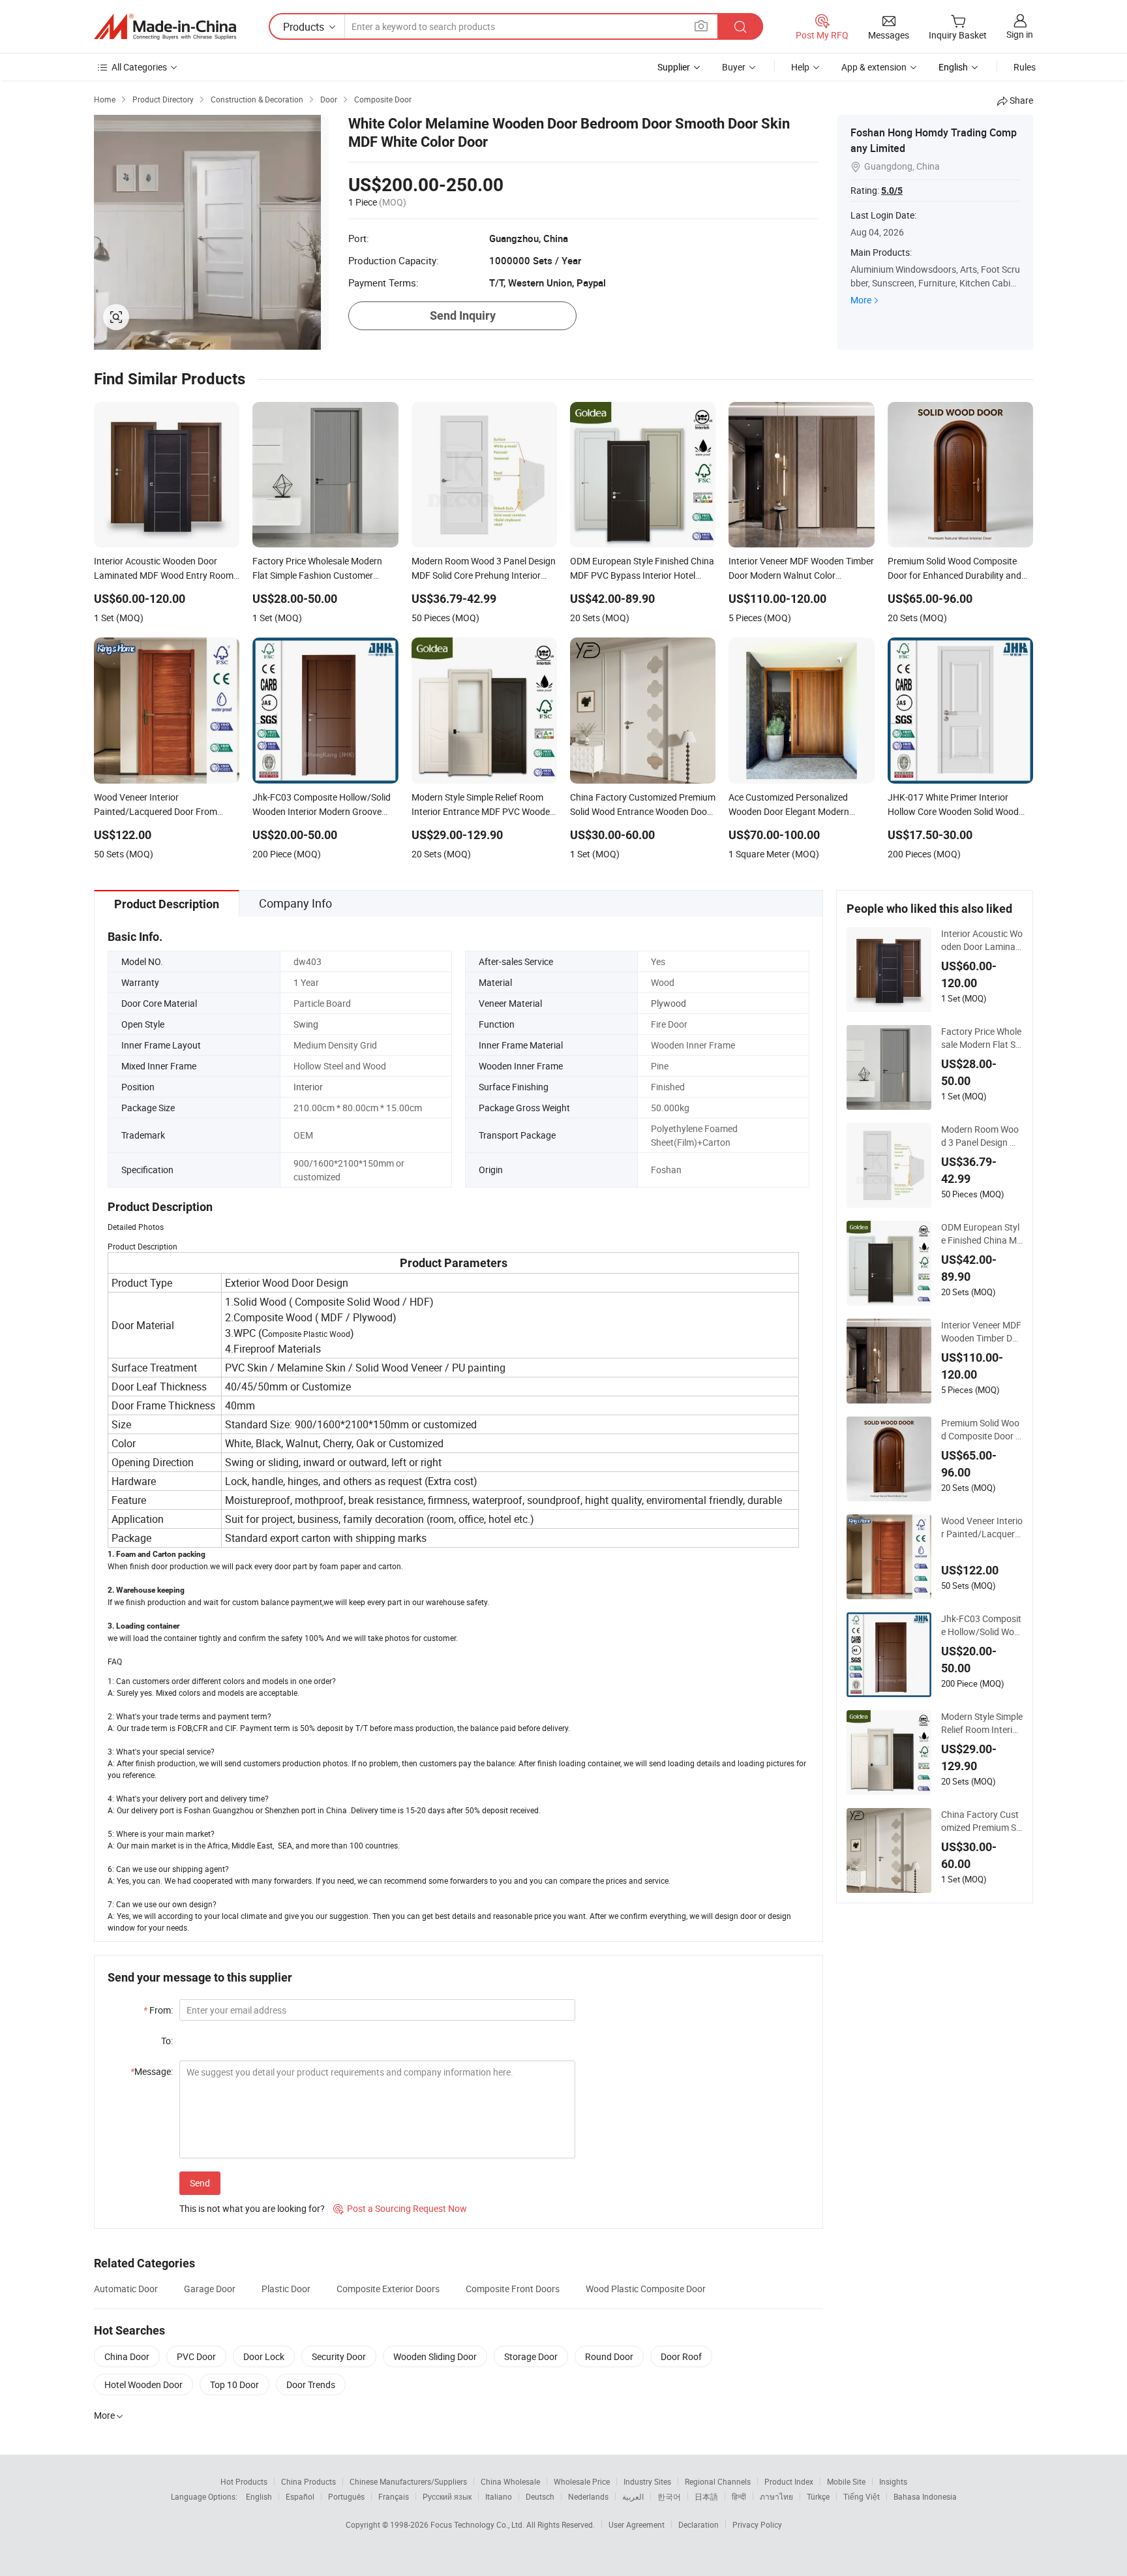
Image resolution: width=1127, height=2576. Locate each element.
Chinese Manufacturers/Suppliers (408, 2481)
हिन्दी (739, 2496)
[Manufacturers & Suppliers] (165, 27)
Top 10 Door (234, 2384)
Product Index (789, 2481)
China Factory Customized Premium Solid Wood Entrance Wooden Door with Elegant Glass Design (982, 1821)
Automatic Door (126, 2289)
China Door (127, 2356)
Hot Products (244, 2481)
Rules (1025, 67)
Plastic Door (286, 2289)
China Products (308, 2481)
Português (346, 2496)
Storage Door (531, 2356)
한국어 (669, 2496)
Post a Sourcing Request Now (400, 2208)
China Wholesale (510, 2481)
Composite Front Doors (513, 2289)
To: (167, 2041)
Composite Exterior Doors (388, 2289)
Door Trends (311, 2384)
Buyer (734, 67)
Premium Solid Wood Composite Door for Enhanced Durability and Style (982, 1430)
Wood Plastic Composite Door (646, 2289)
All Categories (139, 67)
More (861, 300)
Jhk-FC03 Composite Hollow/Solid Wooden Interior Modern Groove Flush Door (981, 1625)
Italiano (499, 2496)
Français (394, 2496)
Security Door (339, 2356)
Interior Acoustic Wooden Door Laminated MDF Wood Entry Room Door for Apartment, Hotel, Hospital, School (982, 940)
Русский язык (447, 2496)
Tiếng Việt (862, 2496)
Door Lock (264, 2356)
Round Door (609, 2356)
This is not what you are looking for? (252, 2208)
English (259, 2496)
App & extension (874, 67)
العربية (633, 2496)
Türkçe (818, 2496)
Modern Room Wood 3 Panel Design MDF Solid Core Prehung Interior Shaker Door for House (981, 1136)
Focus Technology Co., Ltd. (478, 2524)
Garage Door (210, 2289)
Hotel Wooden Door (143, 2384)
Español (300, 2496)
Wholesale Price (582, 2481)
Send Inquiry (463, 315)
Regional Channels (718, 2481)
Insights (893, 2481)
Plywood (669, 1003)
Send (200, 2183)
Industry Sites (647, 2481)
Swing (306, 1024)
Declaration (699, 2524)
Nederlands (588, 2496)
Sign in (1020, 34)
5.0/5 (892, 191)
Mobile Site (846, 2481)
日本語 (706, 2496)
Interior (308, 1087)
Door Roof (681, 2356)
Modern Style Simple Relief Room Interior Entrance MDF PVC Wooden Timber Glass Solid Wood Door (982, 1723)
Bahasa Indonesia (925, 2496)
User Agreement (637, 2524)
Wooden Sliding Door (435, 2356)
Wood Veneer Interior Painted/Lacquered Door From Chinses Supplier (982, 1527)
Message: (152, 2071)
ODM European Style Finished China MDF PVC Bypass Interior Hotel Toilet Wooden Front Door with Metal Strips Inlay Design (982, 1234)
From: (158, 2010)
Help (800, 67)
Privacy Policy (757, 2524)
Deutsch (540, 2496)
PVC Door (196, 2356)
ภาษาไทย (776, 2496)
